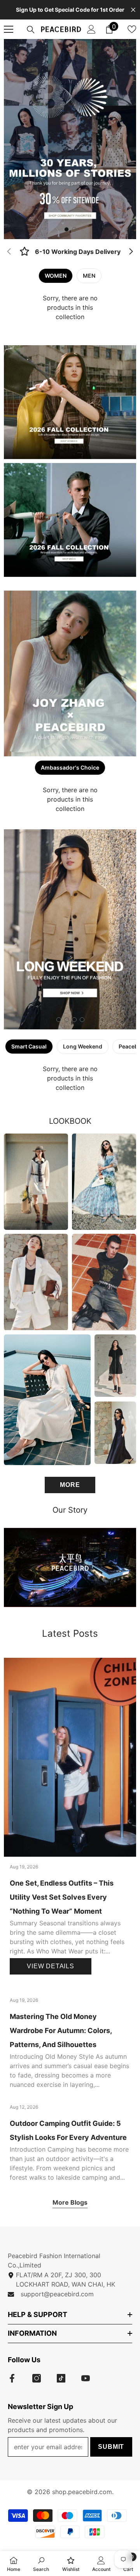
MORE (70, 1485)
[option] (70, 139)
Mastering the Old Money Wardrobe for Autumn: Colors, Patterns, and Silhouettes (61, 2030)
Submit (111, 2447)
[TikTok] (61, 2378)
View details (51, 1966)
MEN (89, 276)
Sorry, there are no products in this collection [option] (70, 307)
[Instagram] (37, 2378)
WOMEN (56, 276)
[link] (70, 252)
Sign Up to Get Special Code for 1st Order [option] (70, 10)
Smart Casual (29, 1046)
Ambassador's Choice (70, 767)
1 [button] (66, 229)
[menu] (9, 29)
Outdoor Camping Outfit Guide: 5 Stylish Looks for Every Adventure (68, 2130)
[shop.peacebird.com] (70, 1567)
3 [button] (74, 1020)
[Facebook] (12, 2378)
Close (133, 10)
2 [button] (74, 229)
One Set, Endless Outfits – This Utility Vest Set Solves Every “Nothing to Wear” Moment (62, 1897)
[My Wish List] (132, 29)
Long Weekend (83, 1046)
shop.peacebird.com (82, 2492)
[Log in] (91, 29)
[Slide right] (131, 252)
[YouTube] (86, 2378)
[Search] (31, 30)
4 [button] (82, 1020)
